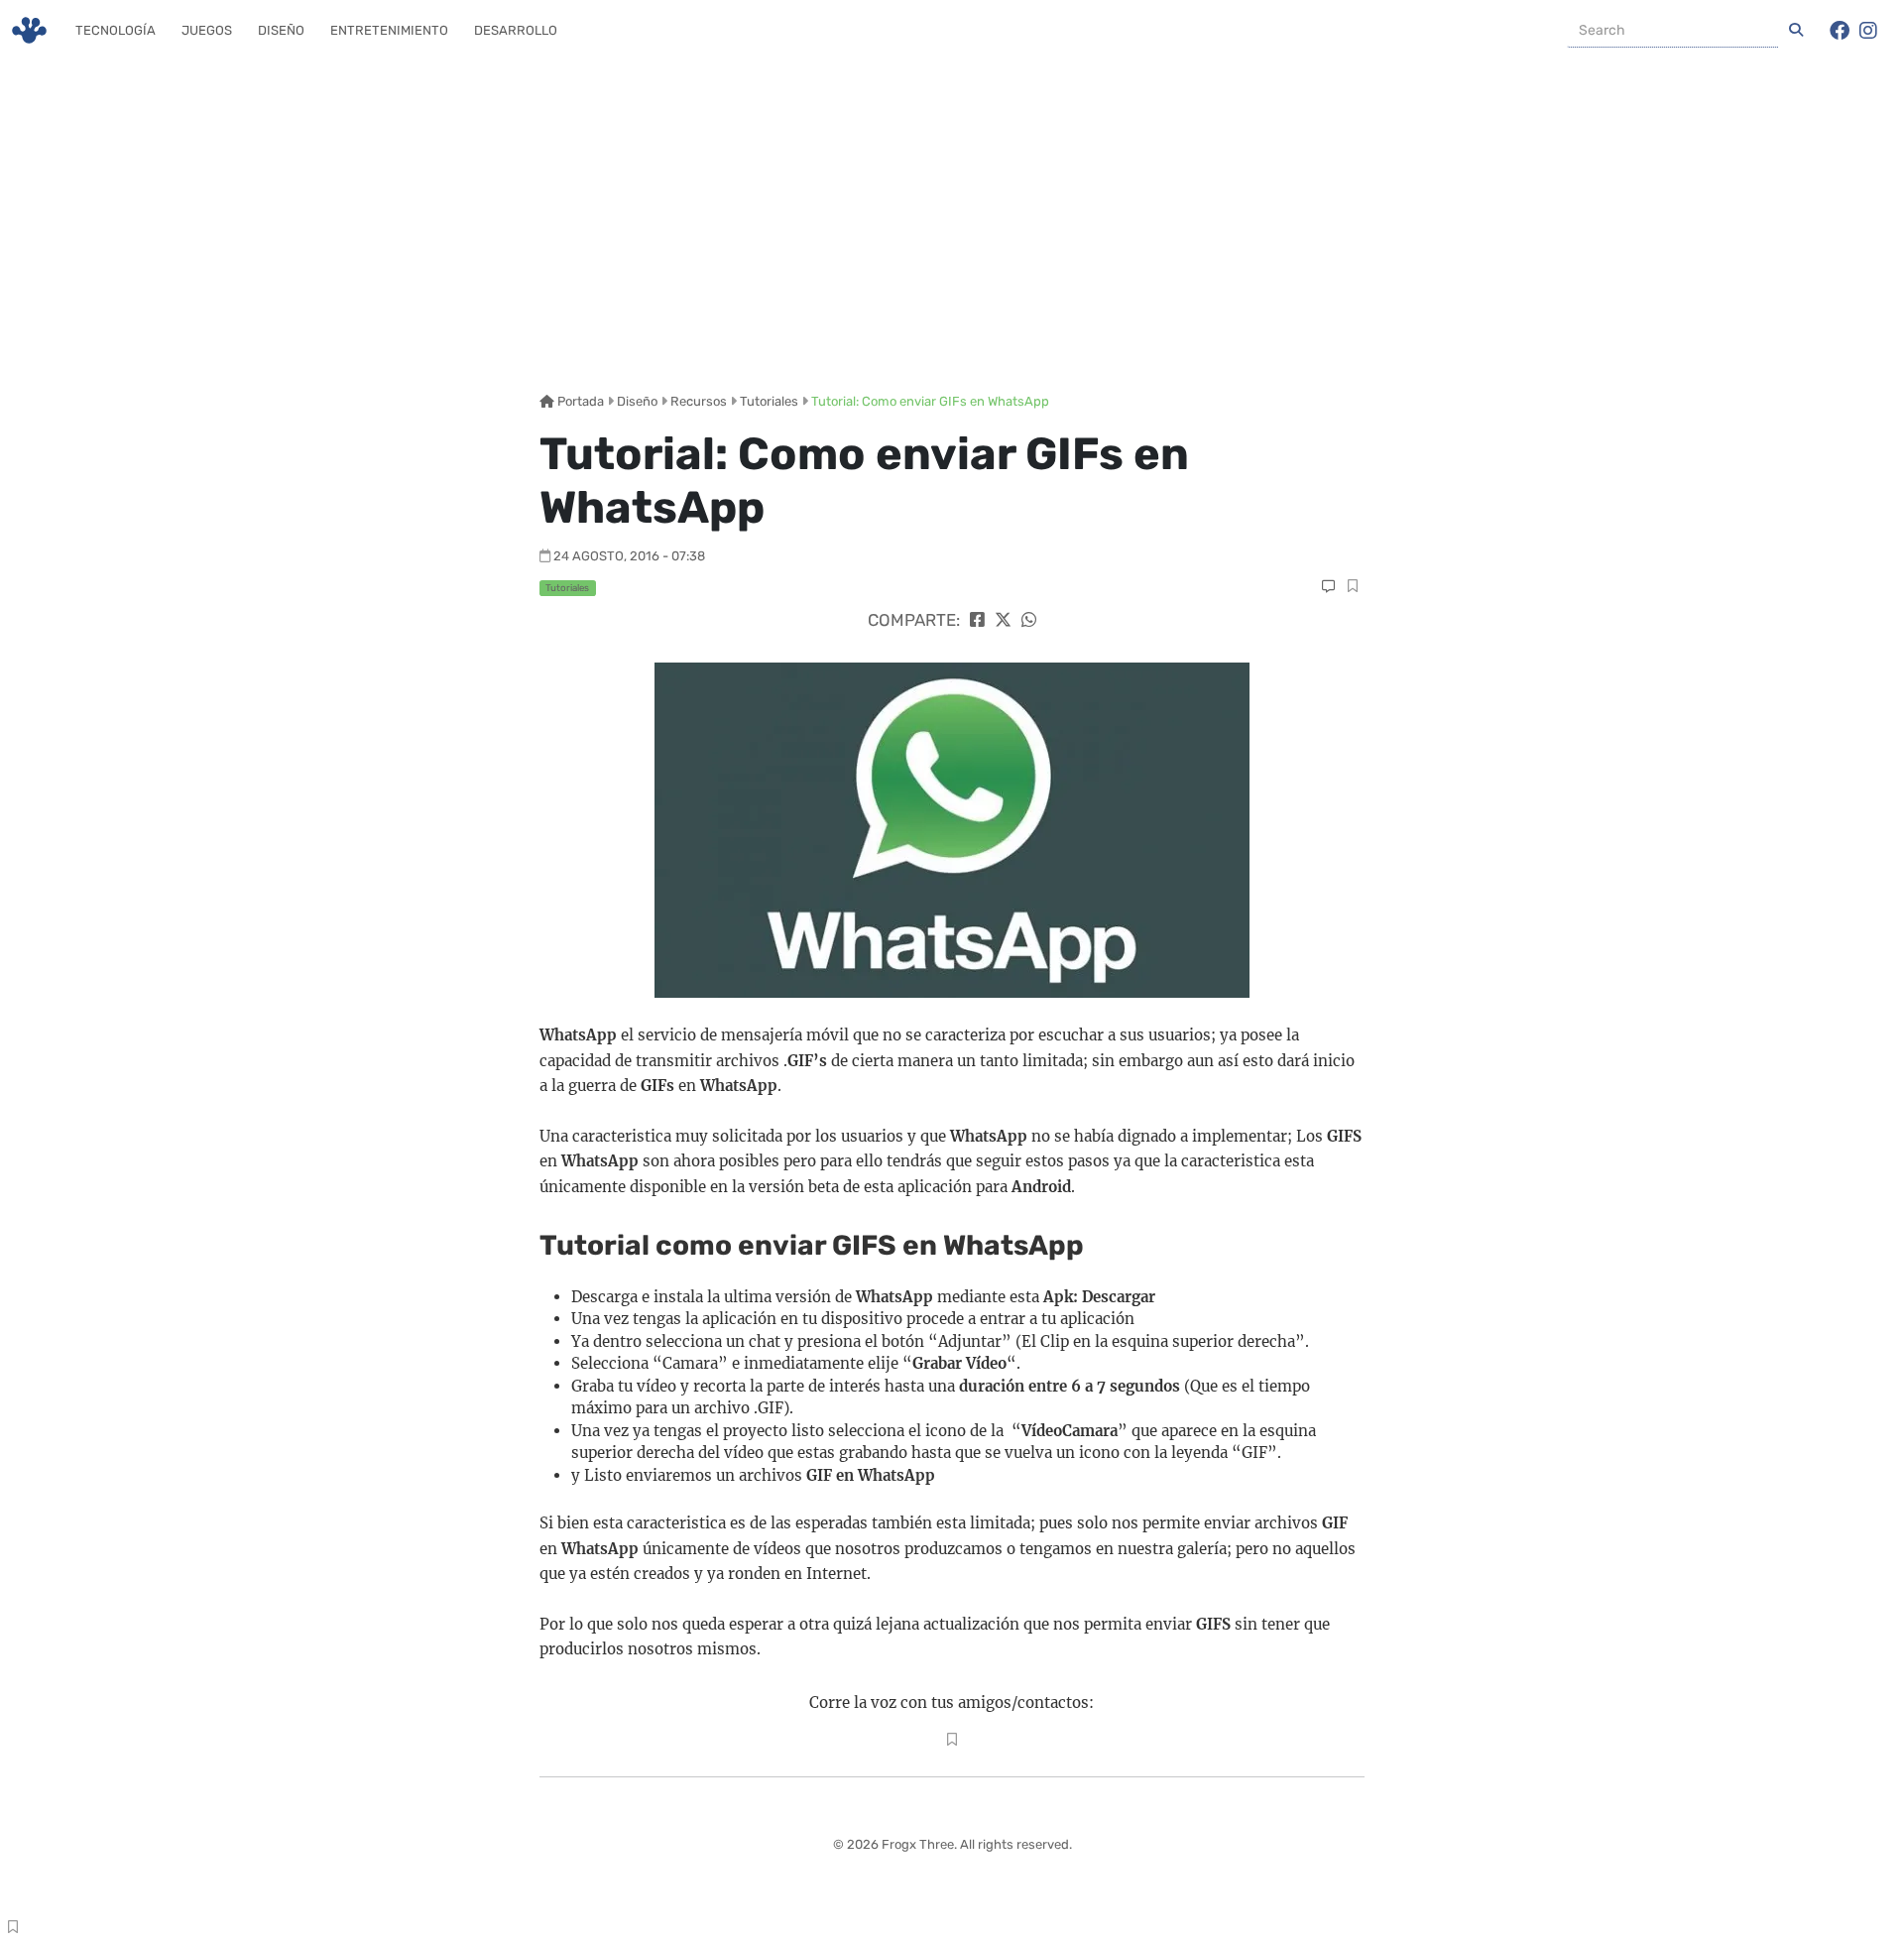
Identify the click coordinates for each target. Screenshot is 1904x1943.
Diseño (281, 30)
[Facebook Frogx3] (1840, 31)
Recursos (699, 401)
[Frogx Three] (29, 30)
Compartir (1352, 588)
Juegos (207, 30)
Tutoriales (769, 401)
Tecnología (116, 30)
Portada (579, 401)
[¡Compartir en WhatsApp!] (1029, 620)
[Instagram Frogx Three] (1868, 31)
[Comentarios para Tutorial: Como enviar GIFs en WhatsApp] (1328, 587)
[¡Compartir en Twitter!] (1003, 620)
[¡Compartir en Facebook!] (977, 620)
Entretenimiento (389, 30)
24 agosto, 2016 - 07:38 (629, 556)
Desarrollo (516, 30)
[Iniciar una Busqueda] (1796, 31)
